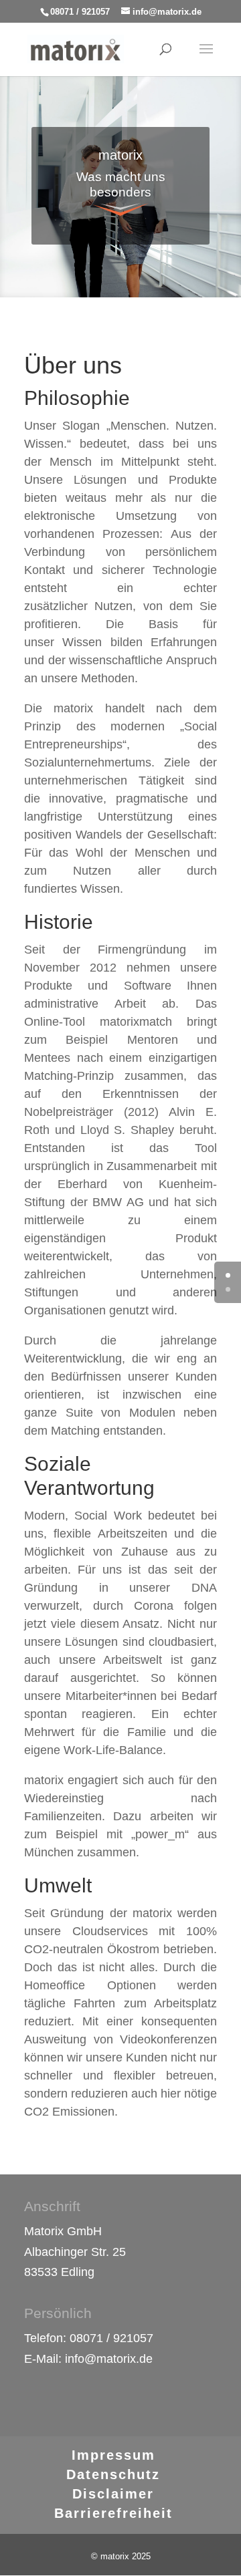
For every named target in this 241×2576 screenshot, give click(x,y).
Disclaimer (113, 2494)
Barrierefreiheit (113, 2513)
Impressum (113, 2455)
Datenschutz (113, 2474)
